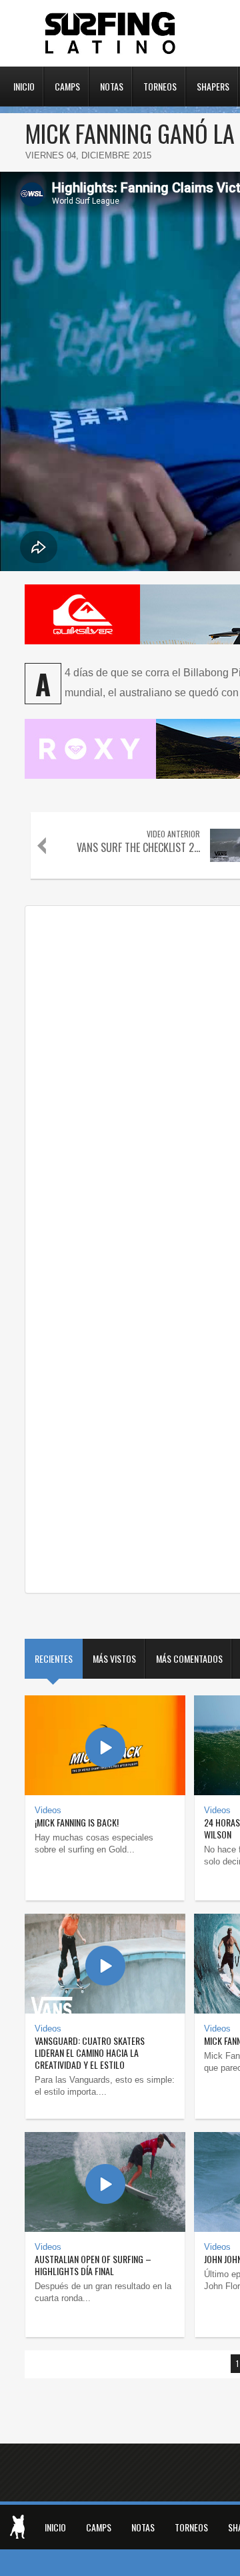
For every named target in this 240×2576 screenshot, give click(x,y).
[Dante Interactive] (17, 2527)
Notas (112, 85)
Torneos (160, 85)
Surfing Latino (111, 33)
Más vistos (114, 1658)
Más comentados (189, 1658)
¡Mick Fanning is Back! (77, 1822)
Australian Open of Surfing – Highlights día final (93, 2265)
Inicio (24, 85)
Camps (67, 85)
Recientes (54, 1658)
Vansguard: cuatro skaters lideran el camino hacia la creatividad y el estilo (90, 2052)
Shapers (213, 85)
